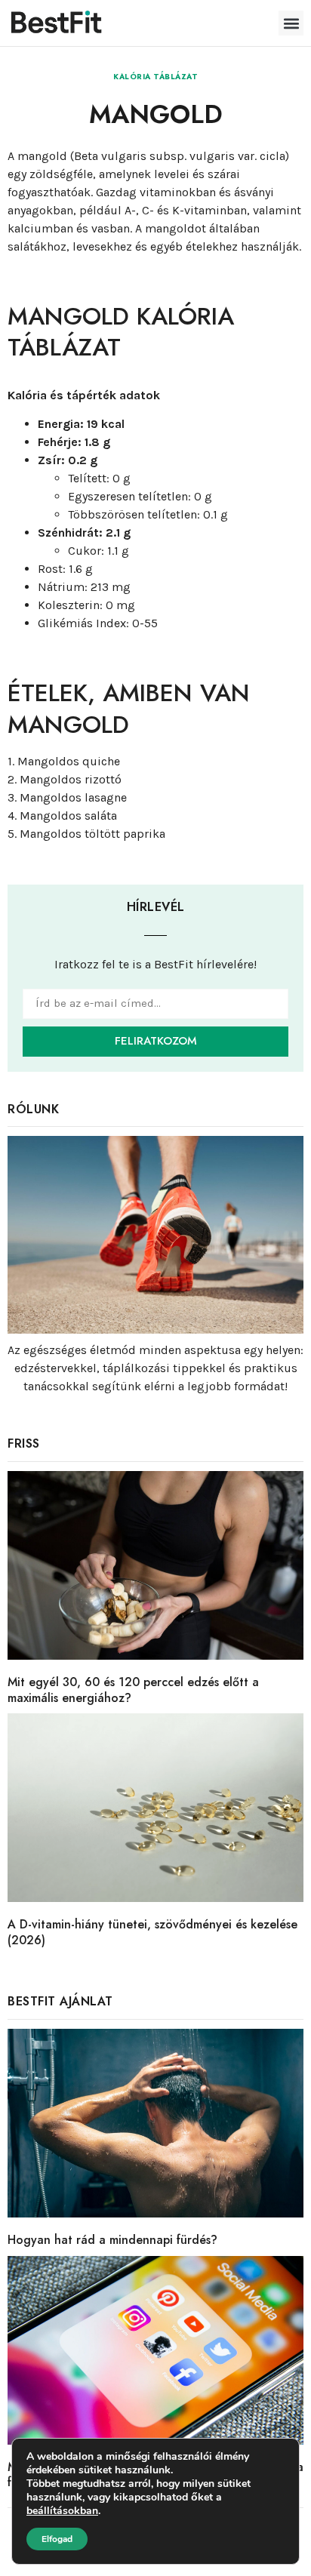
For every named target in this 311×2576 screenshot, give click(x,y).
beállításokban (62, 2511)
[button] (291, 23)
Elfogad (57, 2539)
